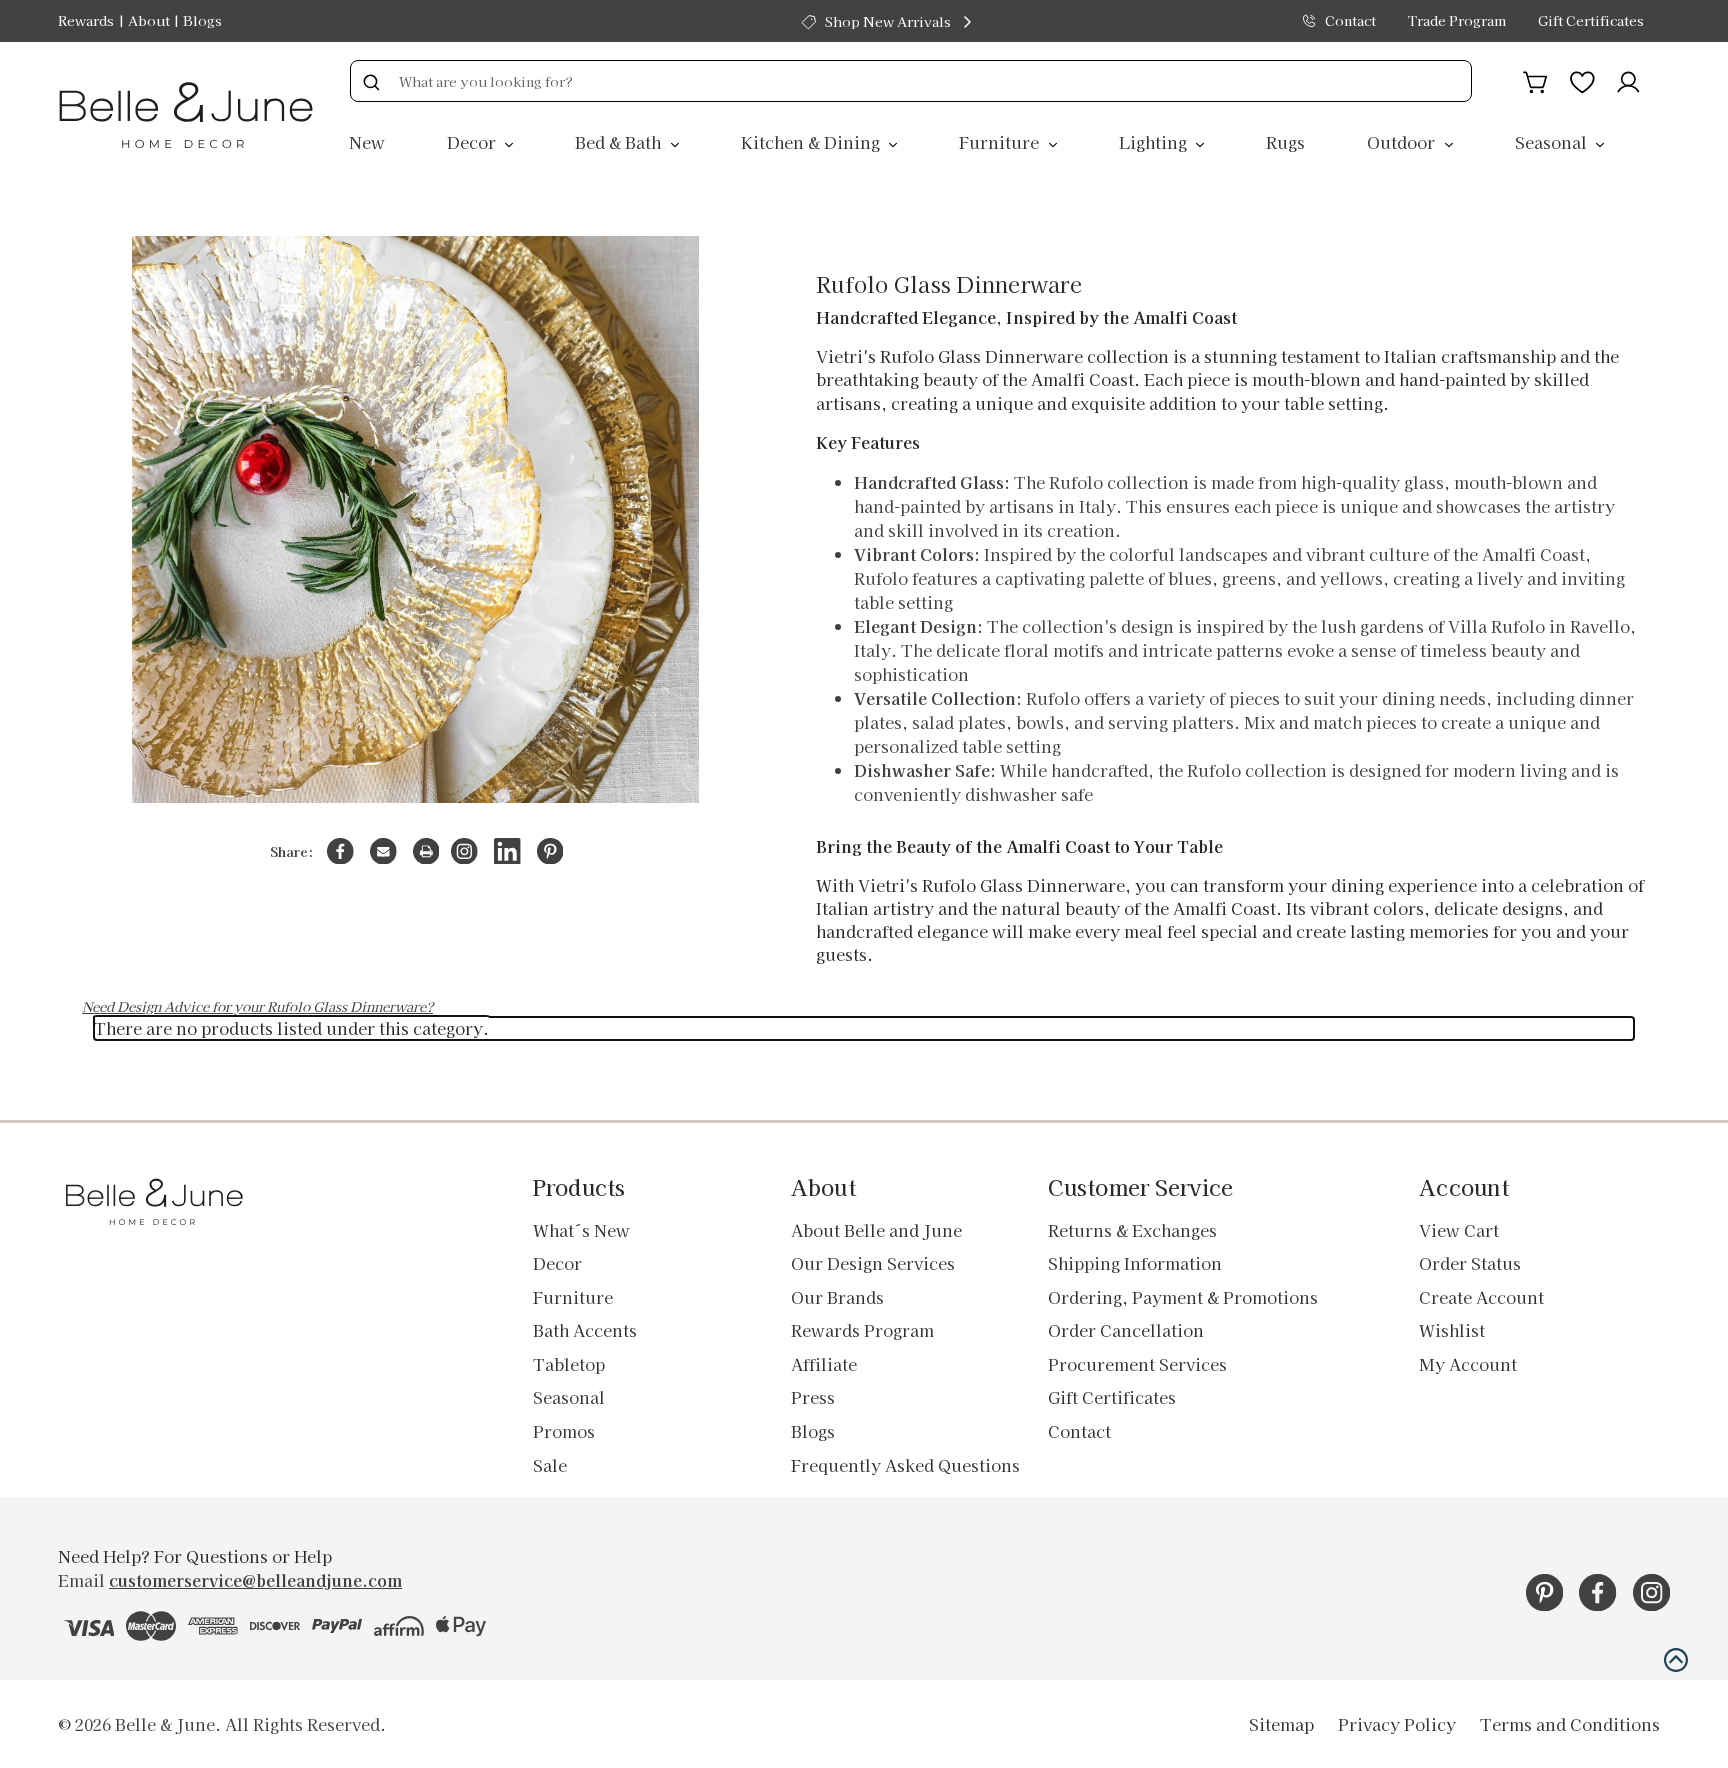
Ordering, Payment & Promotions (1183, 1297)
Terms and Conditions (1570, 1724)
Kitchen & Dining (812, 142)
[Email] (383, 851)
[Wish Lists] (1582, 79)
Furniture (1001, 142)
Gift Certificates (1591, 20)
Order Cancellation (1126, 1330)
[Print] (426, 851)
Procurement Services (1137, 1364)
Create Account (1481, 1297)
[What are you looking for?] (371, 81)
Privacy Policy (1397, 1724)
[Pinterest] (550, 851)
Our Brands (837, 1297)
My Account (1468, 1364)
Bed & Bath (620, 142)
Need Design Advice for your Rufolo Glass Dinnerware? (257, 1006)
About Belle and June (876, 1230)
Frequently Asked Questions (905, 1465)
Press (813, 1397)
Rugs (1285, 142)
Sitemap (1281, 1724)
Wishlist (1452, 1330)
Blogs (202, 20)
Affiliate (824, 1364)
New (367, 142)
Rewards (86, 20)
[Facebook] (340, 851)
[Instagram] (464, 851)
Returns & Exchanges (1132, 1230)
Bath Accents (585, 1330)
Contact (1350, 20)
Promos (564, 1431)
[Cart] (1535, 79)
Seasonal (1553, 142)
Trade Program (1457, 20)
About (149, 20)
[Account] (1628, 79)
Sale (550, 1465)
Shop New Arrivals (888, 21)
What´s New (581, 1230)
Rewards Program (862, 1330)
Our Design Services (873, 1263)
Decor (473, 142)
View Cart (1459, 1230)
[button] (1676, 1660)
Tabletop (569, 1364)
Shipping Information (1135, 1263)
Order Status (1470, 1263)
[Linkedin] (507, 851)
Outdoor (1403, 142)
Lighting (1155, 142)
